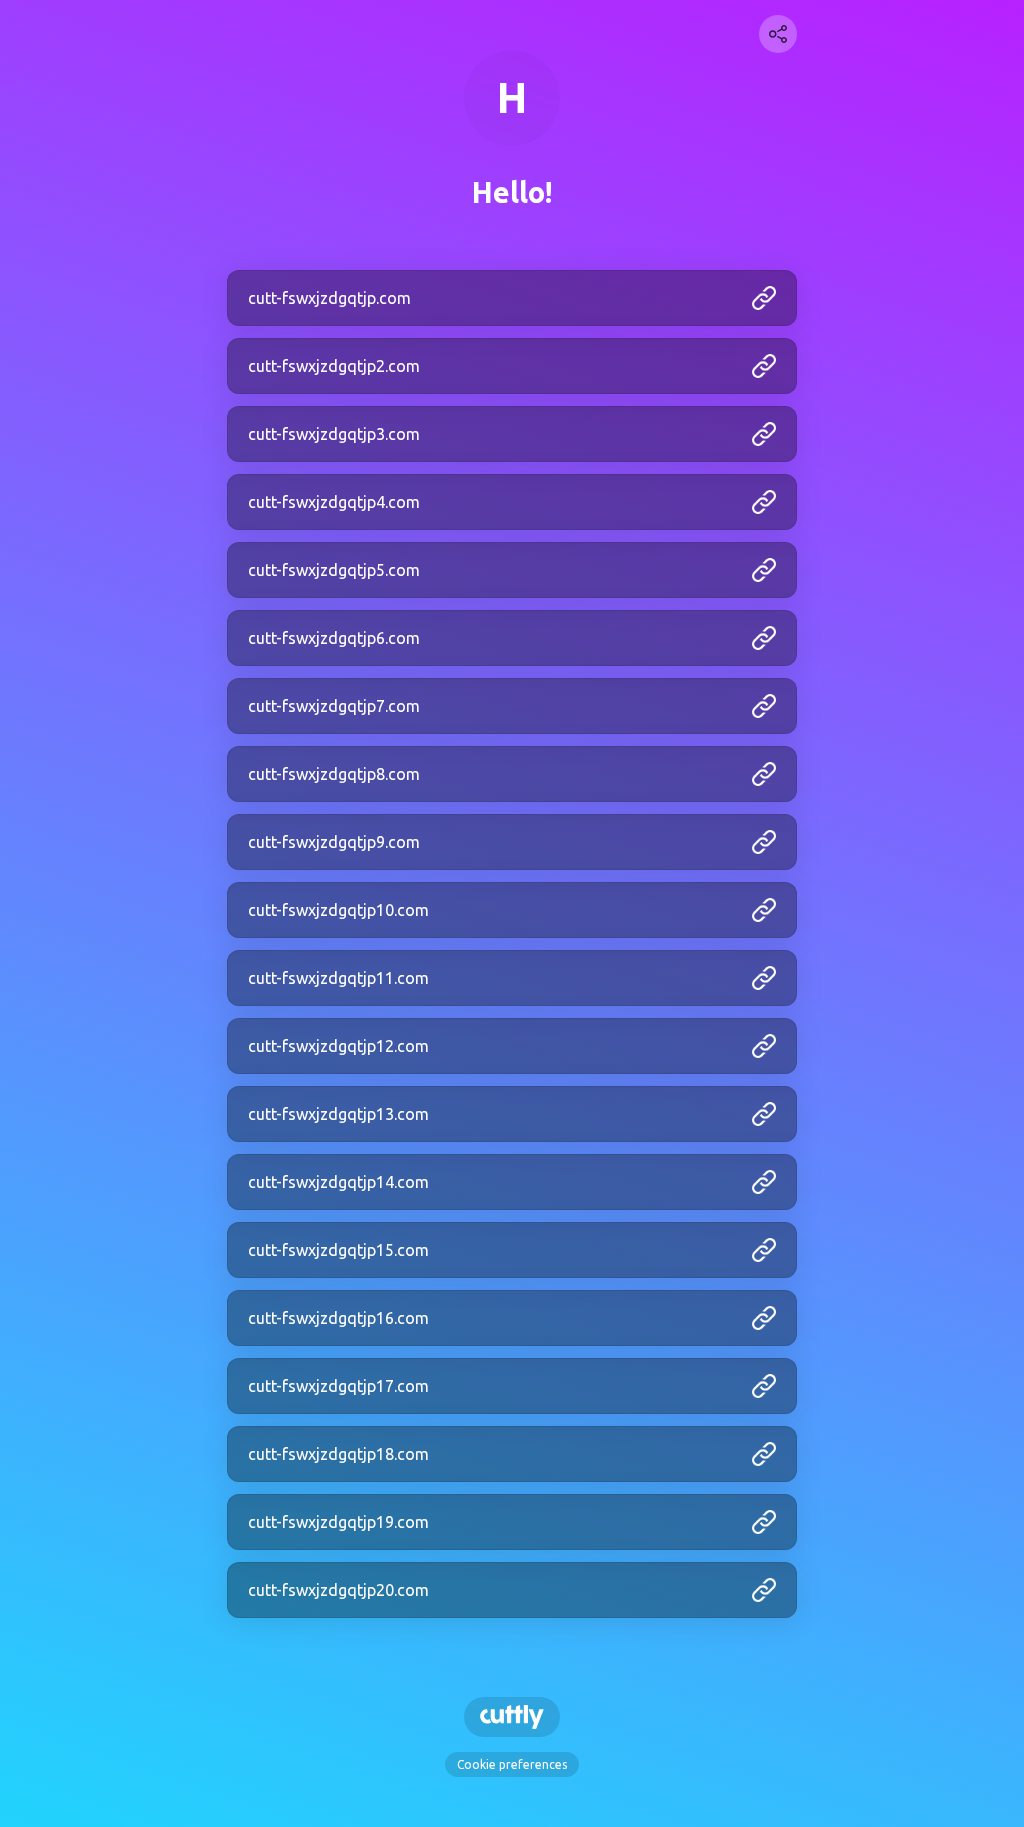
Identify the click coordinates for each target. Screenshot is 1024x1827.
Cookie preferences (512, 1764)
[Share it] (778, 34)
